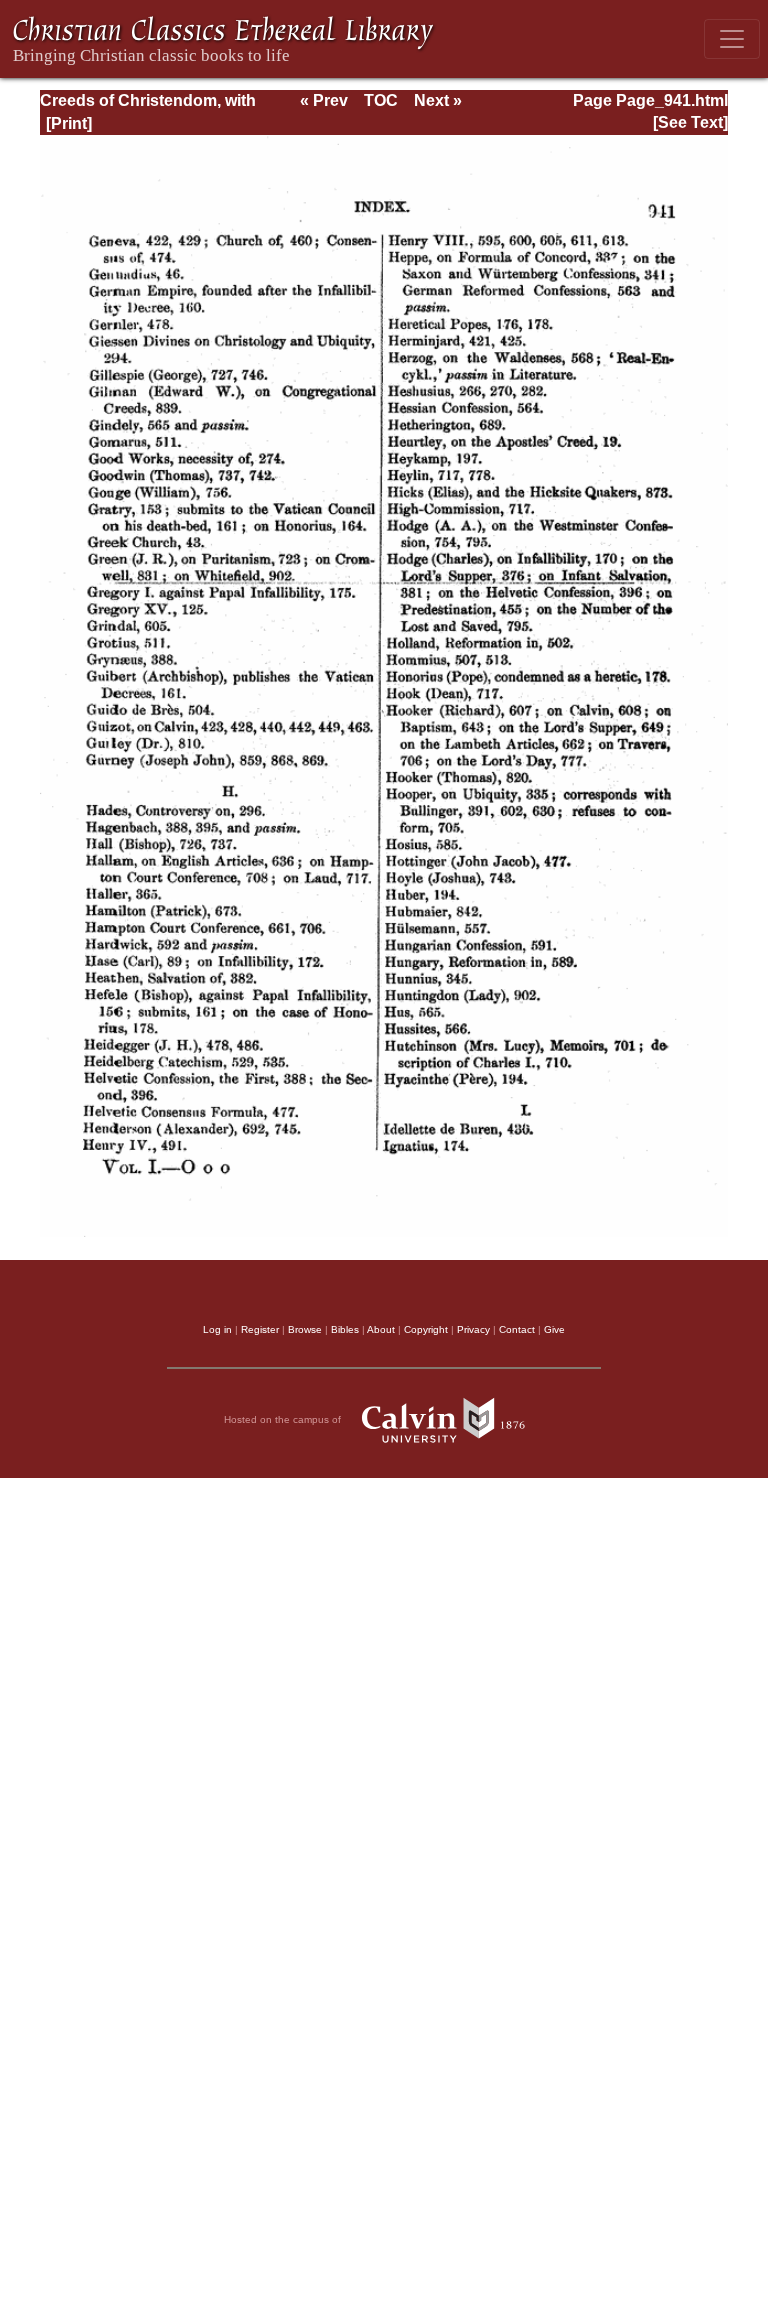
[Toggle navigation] (732, 39)
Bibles (345, 1329)
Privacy (473, 1329)
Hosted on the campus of (284, 1418)
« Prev (324, 100)
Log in (217, 1329)
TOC (381, 100)
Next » (438, 100)
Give (554, 1329)
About (381, 1329)
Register (260, 1329)
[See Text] (690, 122)
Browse (305, 1329)
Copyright (426, 1329)
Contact (517, 1329)
